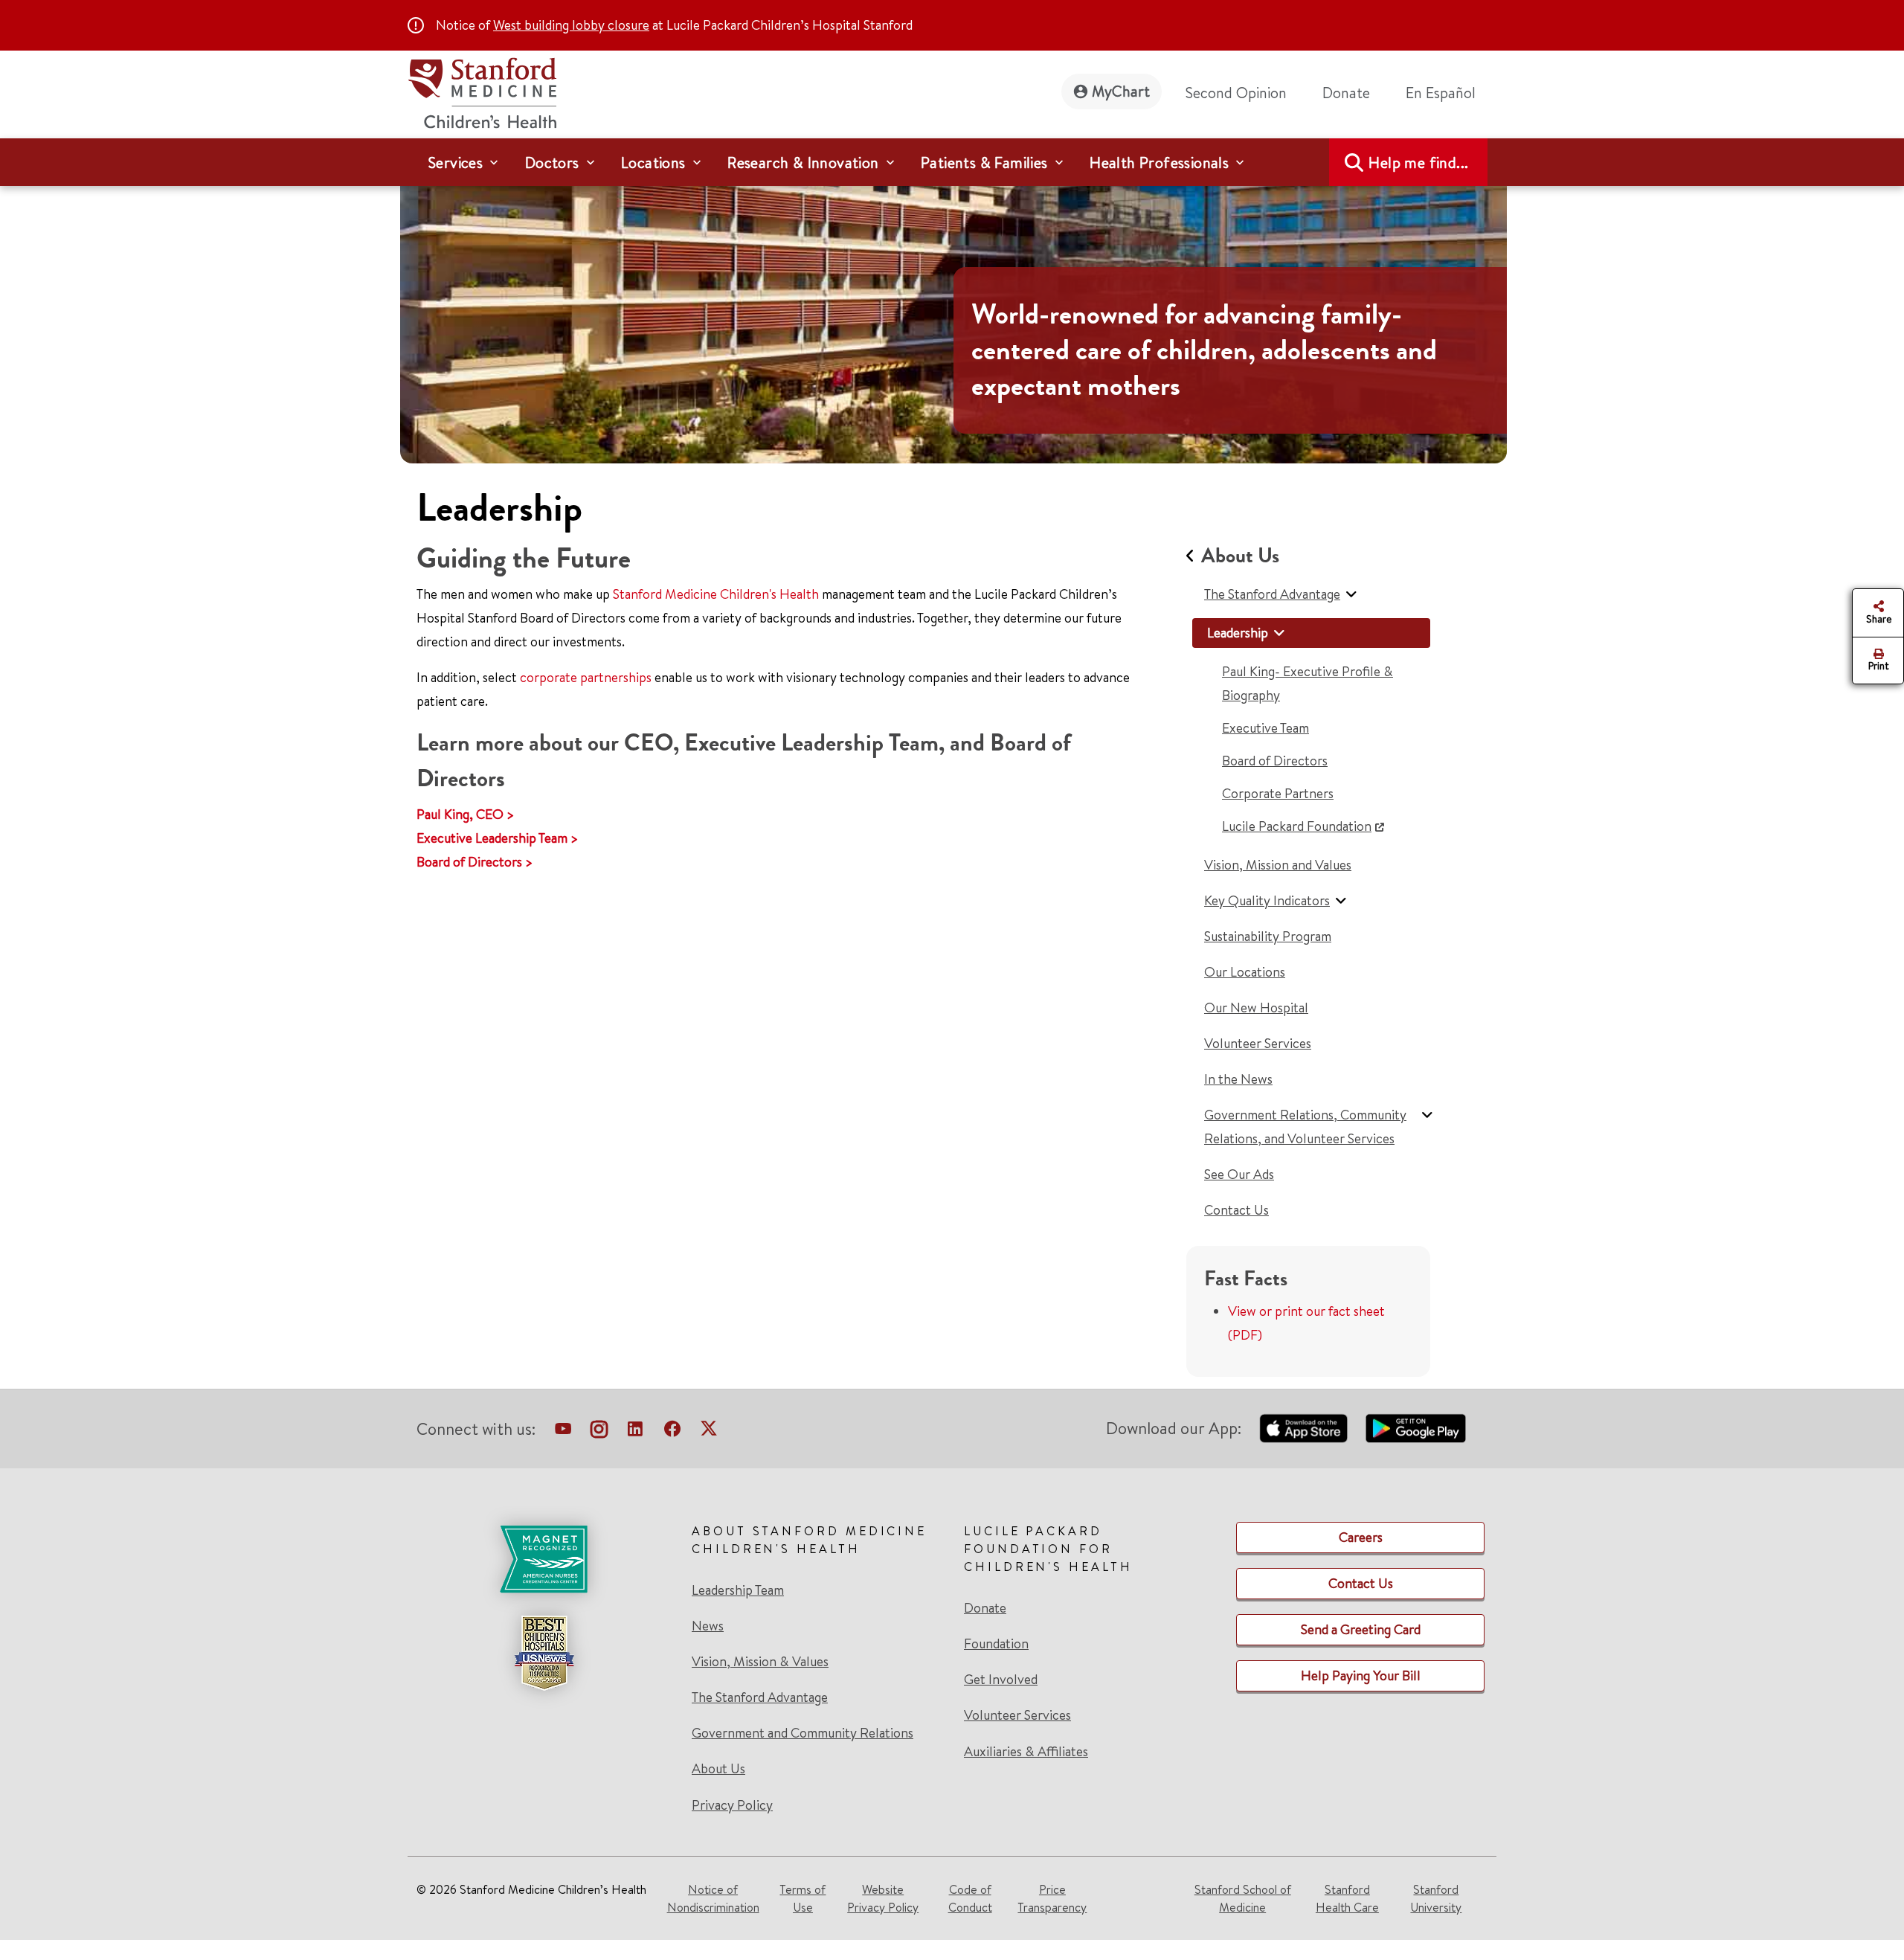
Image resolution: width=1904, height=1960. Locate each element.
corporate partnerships (586, 677)
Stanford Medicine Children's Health (716, 594)
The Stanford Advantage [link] (760, 1697)
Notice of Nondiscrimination (713, 1898)
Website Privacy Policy (883, 1898)
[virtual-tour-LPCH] (563, 1432)
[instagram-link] (599, 1432)
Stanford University (1436, 1898)
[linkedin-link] (635, 1432)
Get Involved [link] (1001, 1680)
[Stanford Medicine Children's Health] (482, 91)
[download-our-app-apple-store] (1304, 1428)
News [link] (708, 1626)
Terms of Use (803, 1898)
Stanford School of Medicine (1243, 1898)
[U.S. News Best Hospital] (544, 1653)
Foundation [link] (996, 1644)
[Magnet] (544, 1559)
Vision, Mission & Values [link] (760, 1662)
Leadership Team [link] (738, 1590)
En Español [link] (1441, 93)
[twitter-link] (709, 1432)
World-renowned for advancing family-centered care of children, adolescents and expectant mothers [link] (1204, 350)
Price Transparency (1052, 1898)
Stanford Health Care (1347, 1898)
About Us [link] (718, 1769)
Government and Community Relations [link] (803, 1733)
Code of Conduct (970, 1898)
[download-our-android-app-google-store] (1416, 1428)
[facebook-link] (672, 1432)
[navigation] (952, 162)
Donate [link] (1346, 93)
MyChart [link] (1121, 91)
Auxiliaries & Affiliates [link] (1026, 1751)
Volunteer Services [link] (1017, 1715)
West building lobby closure (571, 25)
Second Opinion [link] (1236, 93)
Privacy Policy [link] (732, 1805)
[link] (1447, 93)
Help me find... (1418, 163)
